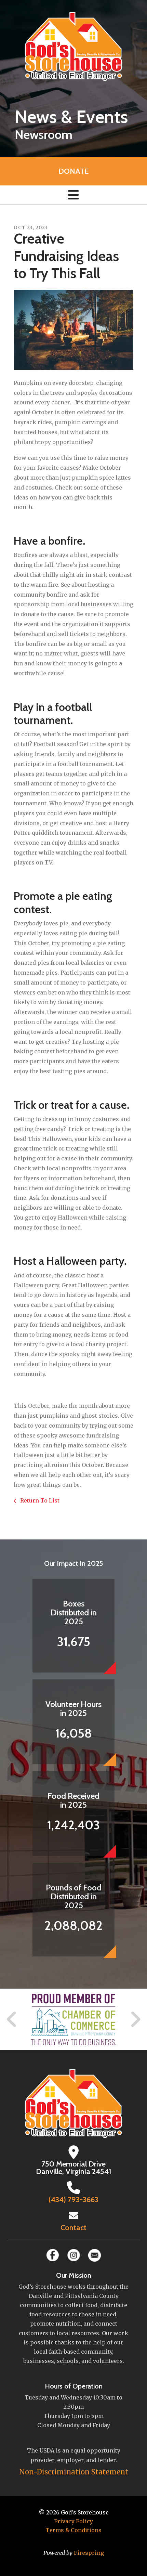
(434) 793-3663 (73, 2200)
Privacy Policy (73, 2521)
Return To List (39, 1500)
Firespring (89, 2553)
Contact (73, 2228)
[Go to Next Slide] (135, 2019)
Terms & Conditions (73, 2530)
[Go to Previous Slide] (12, 2019)
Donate (73, 171)
